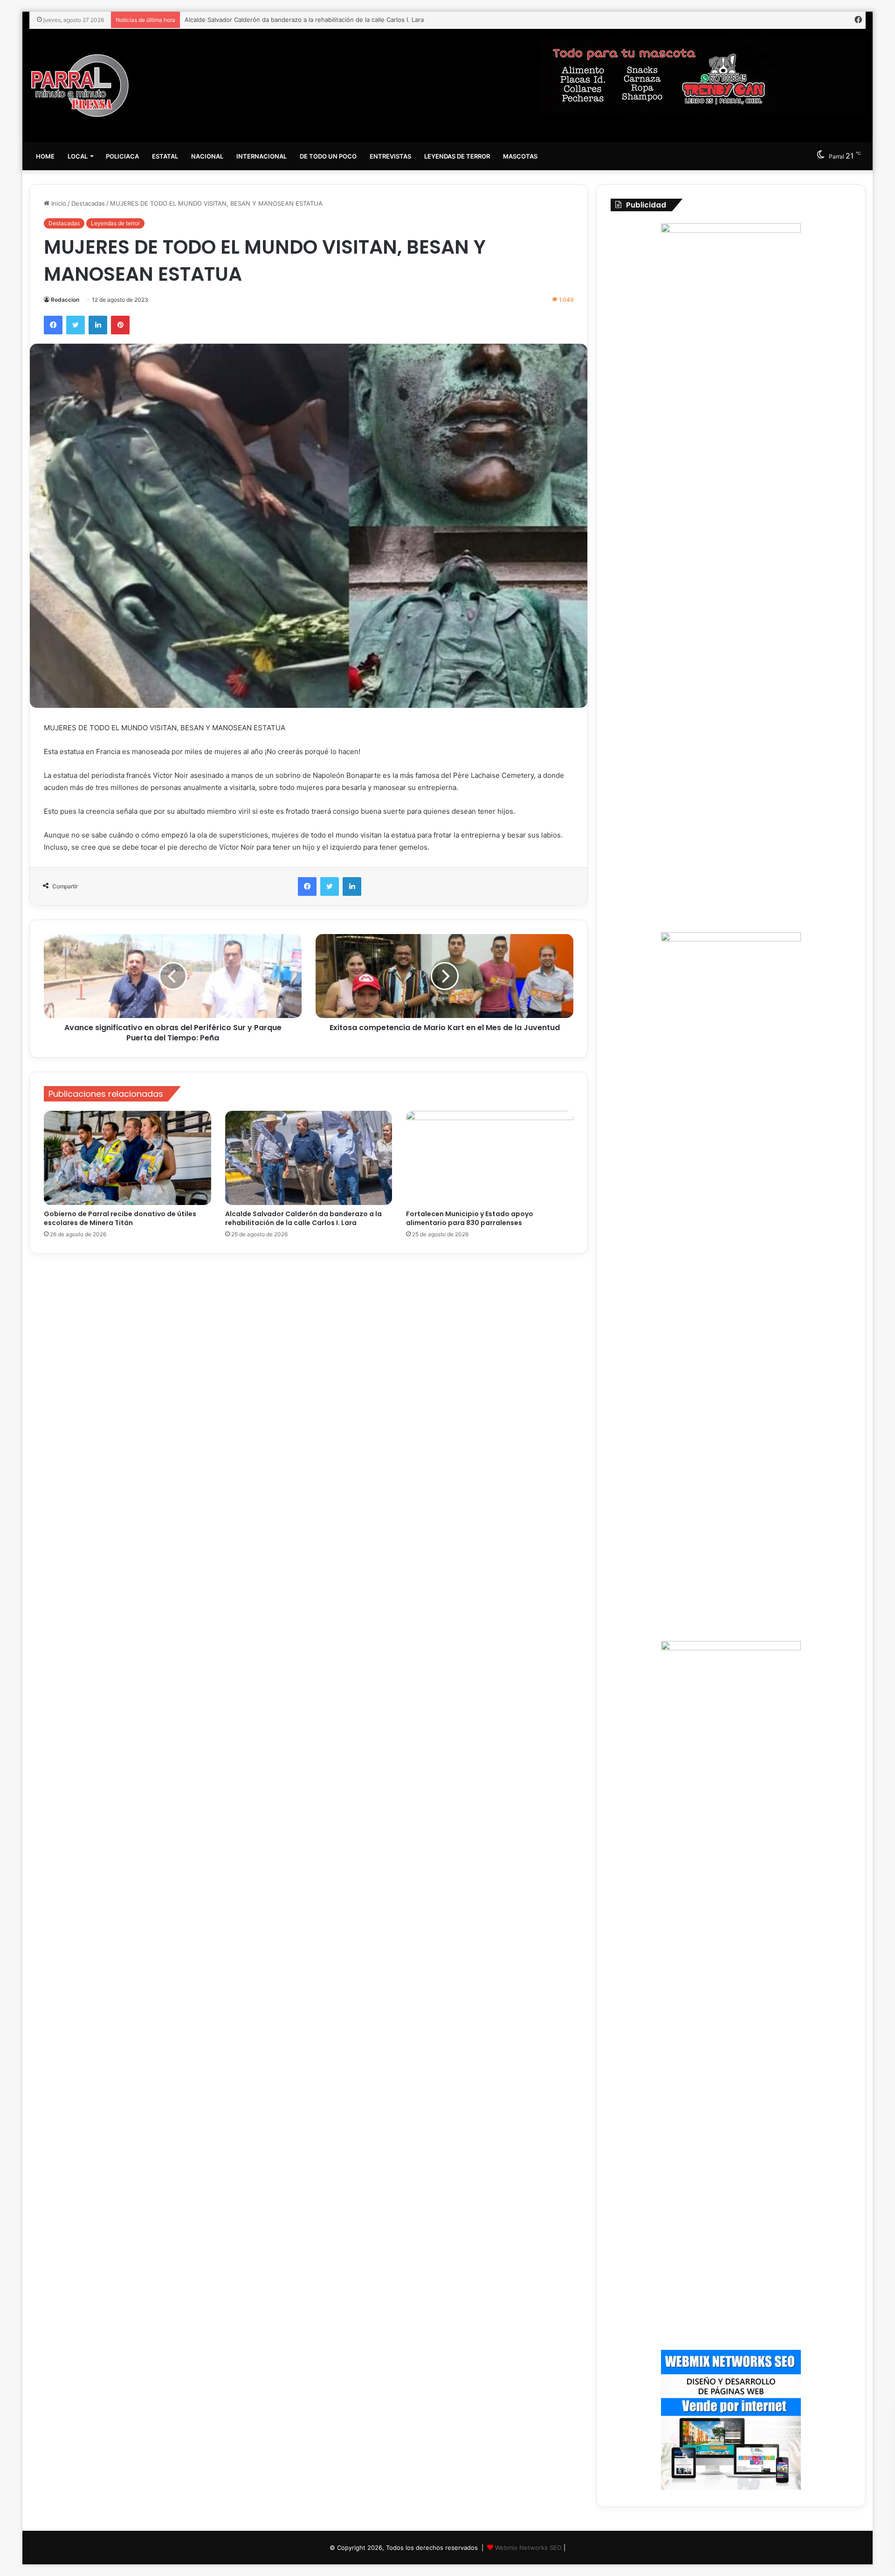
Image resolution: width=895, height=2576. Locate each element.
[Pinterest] (120, 325)
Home (45, 156)
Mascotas (520, 156)
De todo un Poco (328, 156)
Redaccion (65, 300)
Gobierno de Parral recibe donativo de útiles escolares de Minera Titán (120, 1218)
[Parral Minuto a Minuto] (80, 86)
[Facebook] (53, 325)
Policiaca (122, 156)
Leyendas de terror (457, 156)
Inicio (58, 203)
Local (78, 156)
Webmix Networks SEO (528, 2548)
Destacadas (88, 203)
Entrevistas (390, 156)
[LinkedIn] (98, 325)
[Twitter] (76, 325)
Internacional (262, 156)
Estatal (165, 156)
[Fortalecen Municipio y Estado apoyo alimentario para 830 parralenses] (490, 1158)
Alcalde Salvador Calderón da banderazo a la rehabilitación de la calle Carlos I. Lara (303, 1218)
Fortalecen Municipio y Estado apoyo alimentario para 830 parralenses (287, 20)
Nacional (207, 156)
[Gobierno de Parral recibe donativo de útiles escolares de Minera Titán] (127, 1158)
